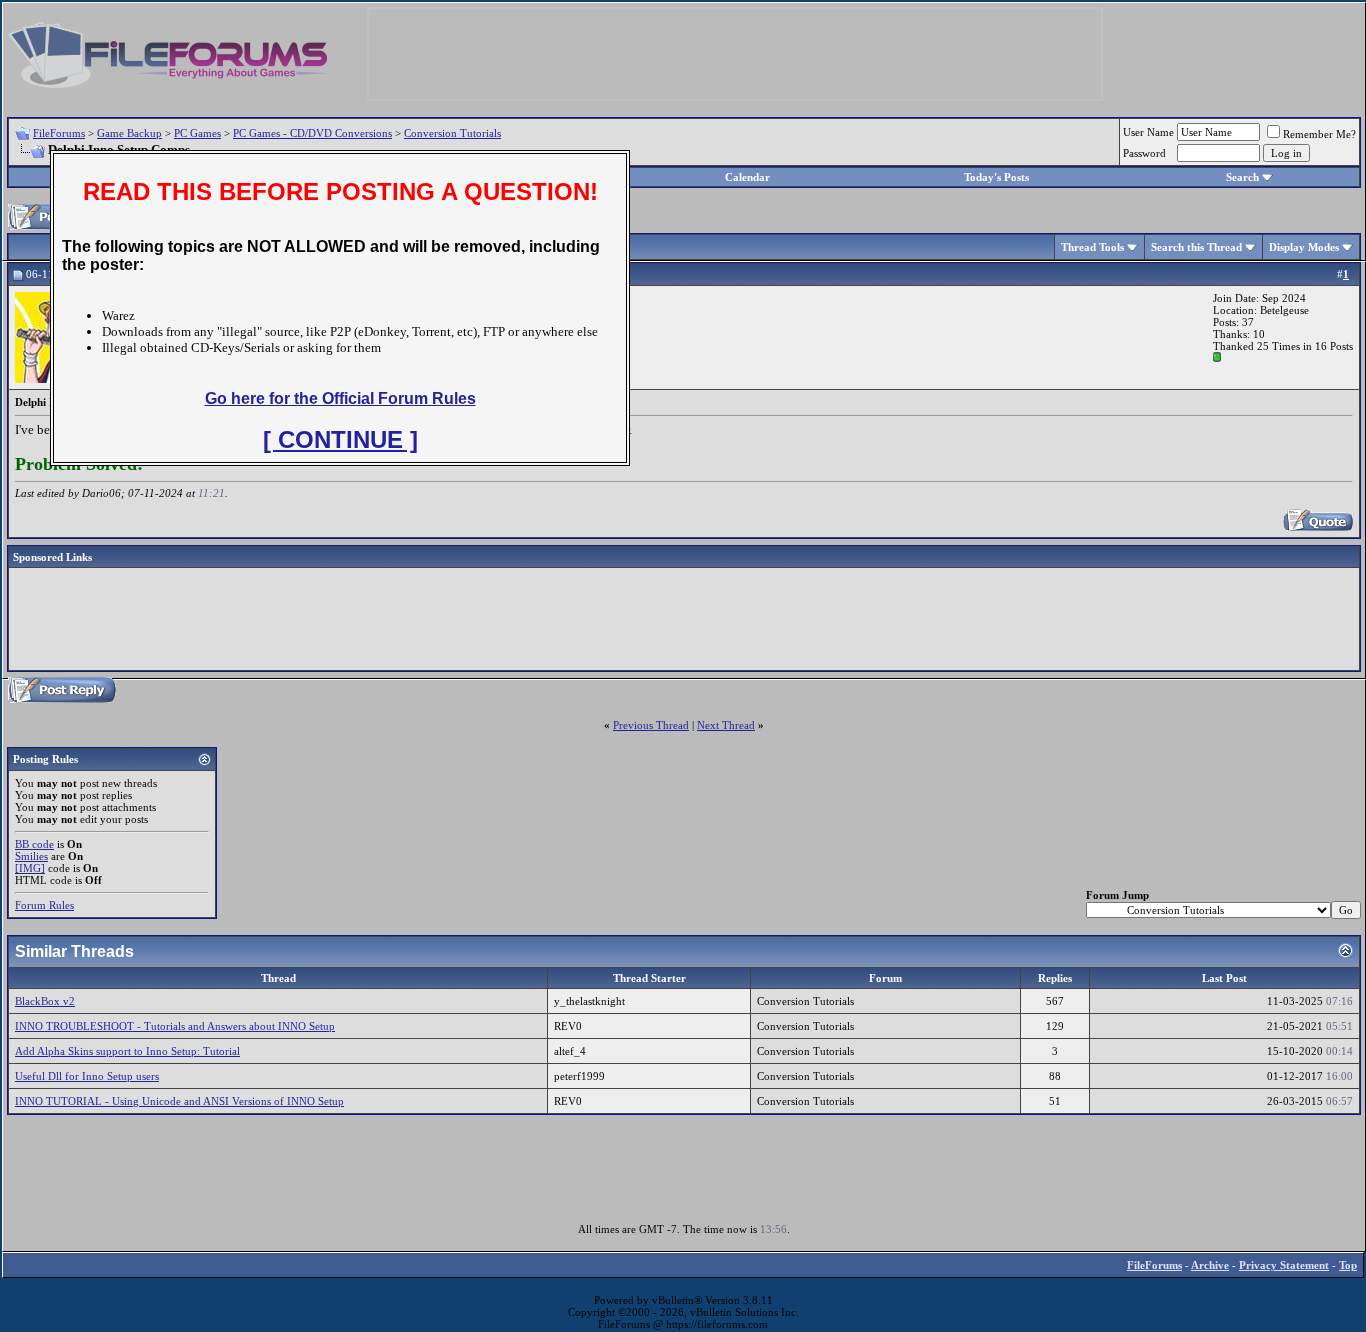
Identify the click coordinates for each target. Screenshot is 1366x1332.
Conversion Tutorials (452, 133)
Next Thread (726, 725)
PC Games (197, 133)
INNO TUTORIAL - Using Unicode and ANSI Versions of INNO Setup (179, 1101)
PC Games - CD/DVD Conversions (312, 133)
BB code (34, 844)
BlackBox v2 (45, 1001)
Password (1144, 153)
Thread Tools (1092, 247)
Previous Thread (651, 725)
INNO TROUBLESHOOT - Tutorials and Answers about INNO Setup (175, 1026)
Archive (1210, 1265)
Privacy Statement (1284, 1265)
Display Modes (1304, 247)
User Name (1148, 132)
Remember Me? (1319, 134)
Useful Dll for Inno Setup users (87, 1076)
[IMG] (30, 868)
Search (1242, 177)
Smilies (31, 856)
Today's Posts (996, 177)
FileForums (59, 133)
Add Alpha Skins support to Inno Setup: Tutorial (127, 1051)
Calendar (747, 177)
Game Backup (129, 133)
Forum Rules (44, 905)
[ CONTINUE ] (340, 439)
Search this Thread (1196, 247)
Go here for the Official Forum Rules (340, 398)
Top (1348, 1265)
